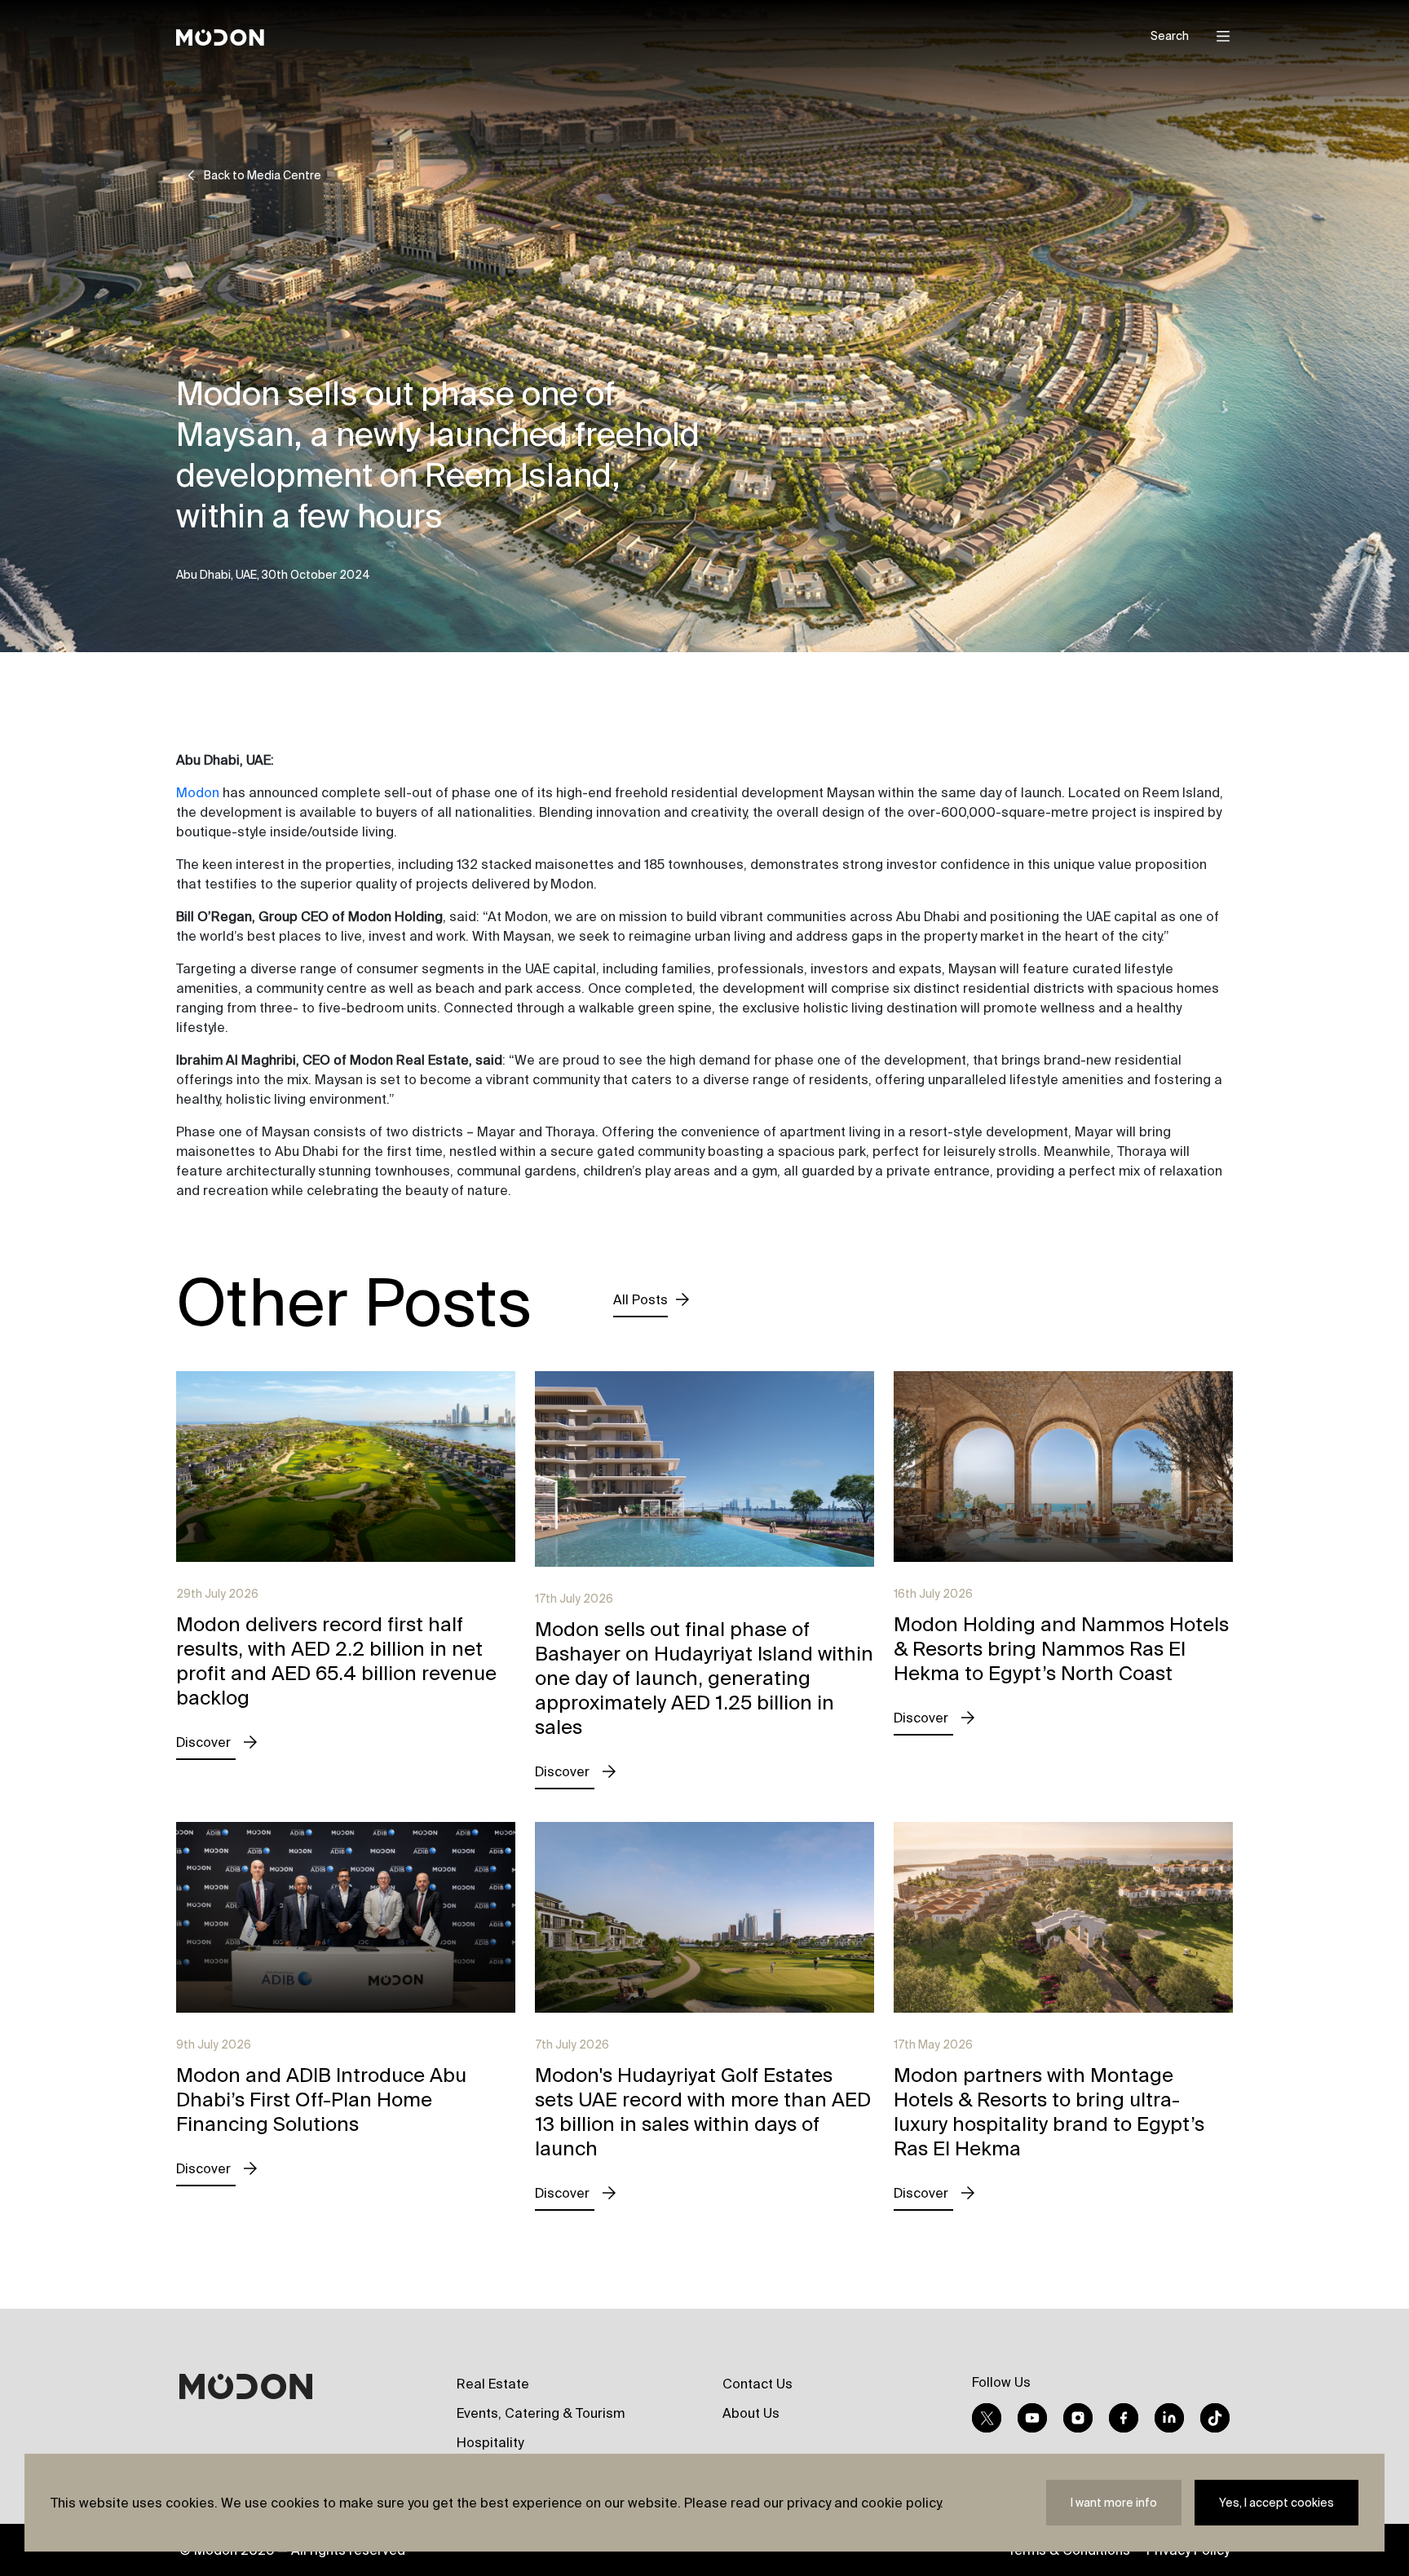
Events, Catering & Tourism (541, 2413)
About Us (751, 2413)
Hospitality (490, 2442)
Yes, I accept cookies (1276, 2503)
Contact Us (758, 2384)
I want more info (1114, 2503)
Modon (198, 792)
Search (1170, 36)
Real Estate (493, 2384)
